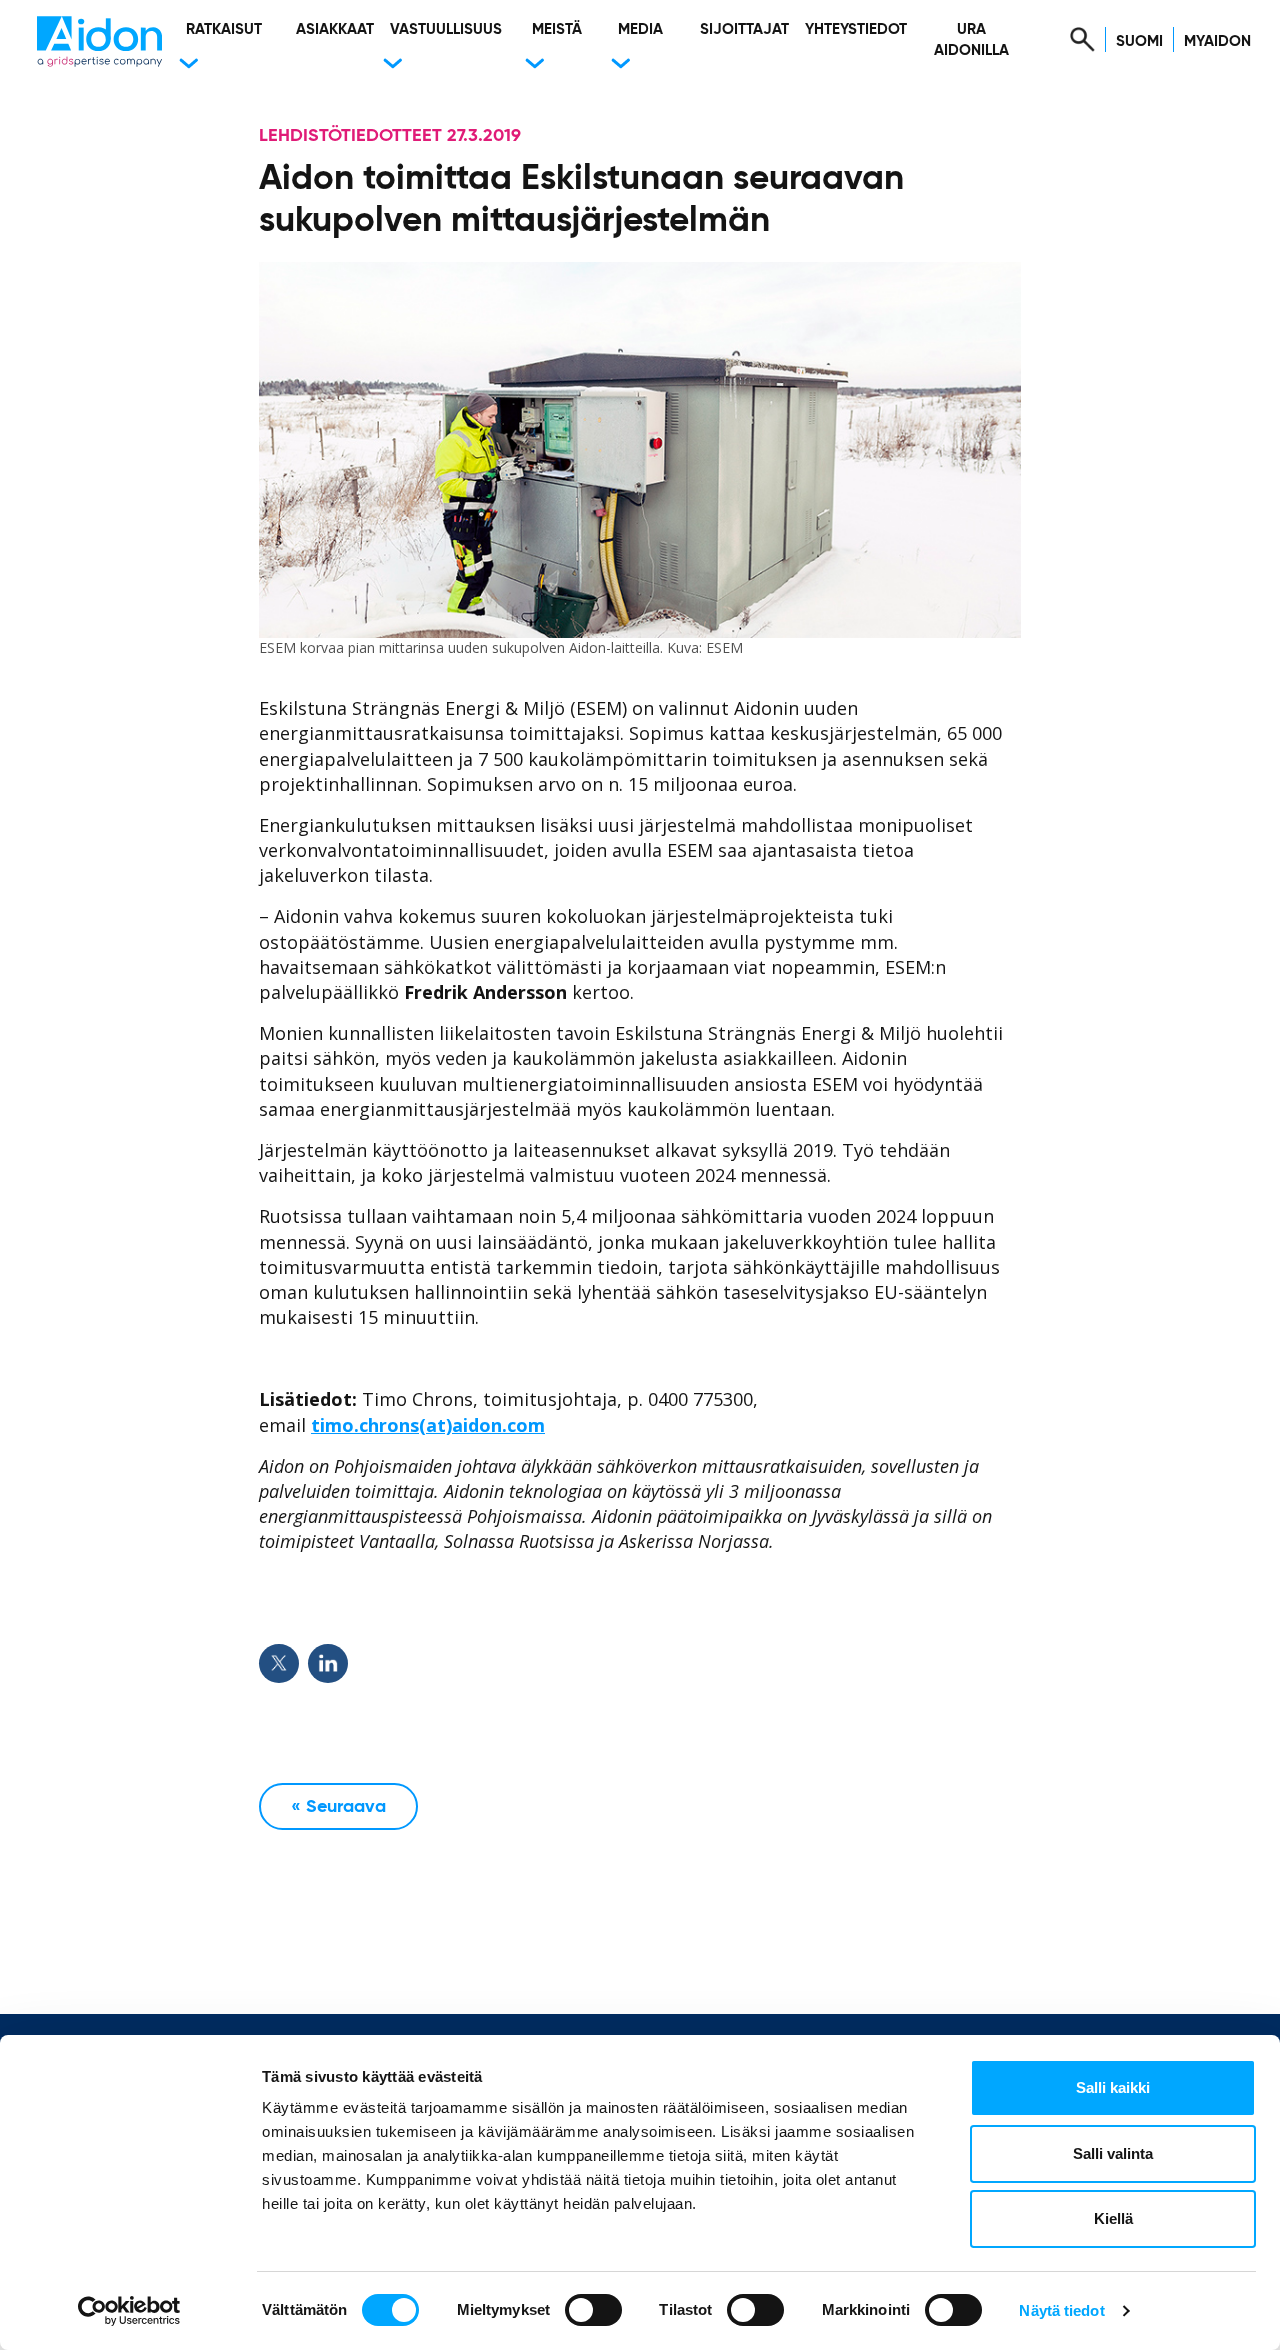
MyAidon (1217, 41)
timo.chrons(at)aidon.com (428, 1425)
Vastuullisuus (446, 29)
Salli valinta (1113, 2153)
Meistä (557, 29)
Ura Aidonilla (971, 40)
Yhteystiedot (856, 29)
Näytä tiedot (1061, 2310)
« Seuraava (338, 1807)
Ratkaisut (224, 29)
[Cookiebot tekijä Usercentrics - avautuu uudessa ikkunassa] (129, 2311)
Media (640, 29)
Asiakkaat (335, 29)
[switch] (593, 2310)
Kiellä (1113, 2218)
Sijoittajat (744, 29)
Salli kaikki (1113, 2087)
